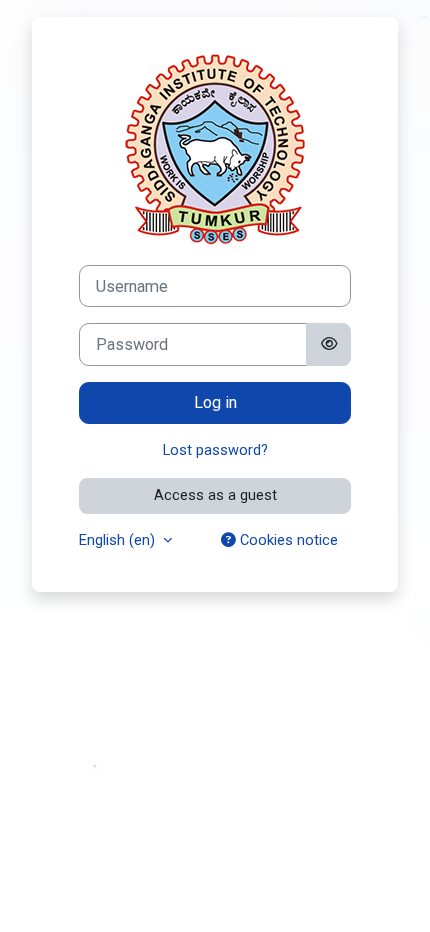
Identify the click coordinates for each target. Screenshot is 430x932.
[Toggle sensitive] (328, 344)
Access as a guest (215, 495)
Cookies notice (287, 540)
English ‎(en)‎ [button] (119, 540)
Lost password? (215, 450)
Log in (215, 402)
